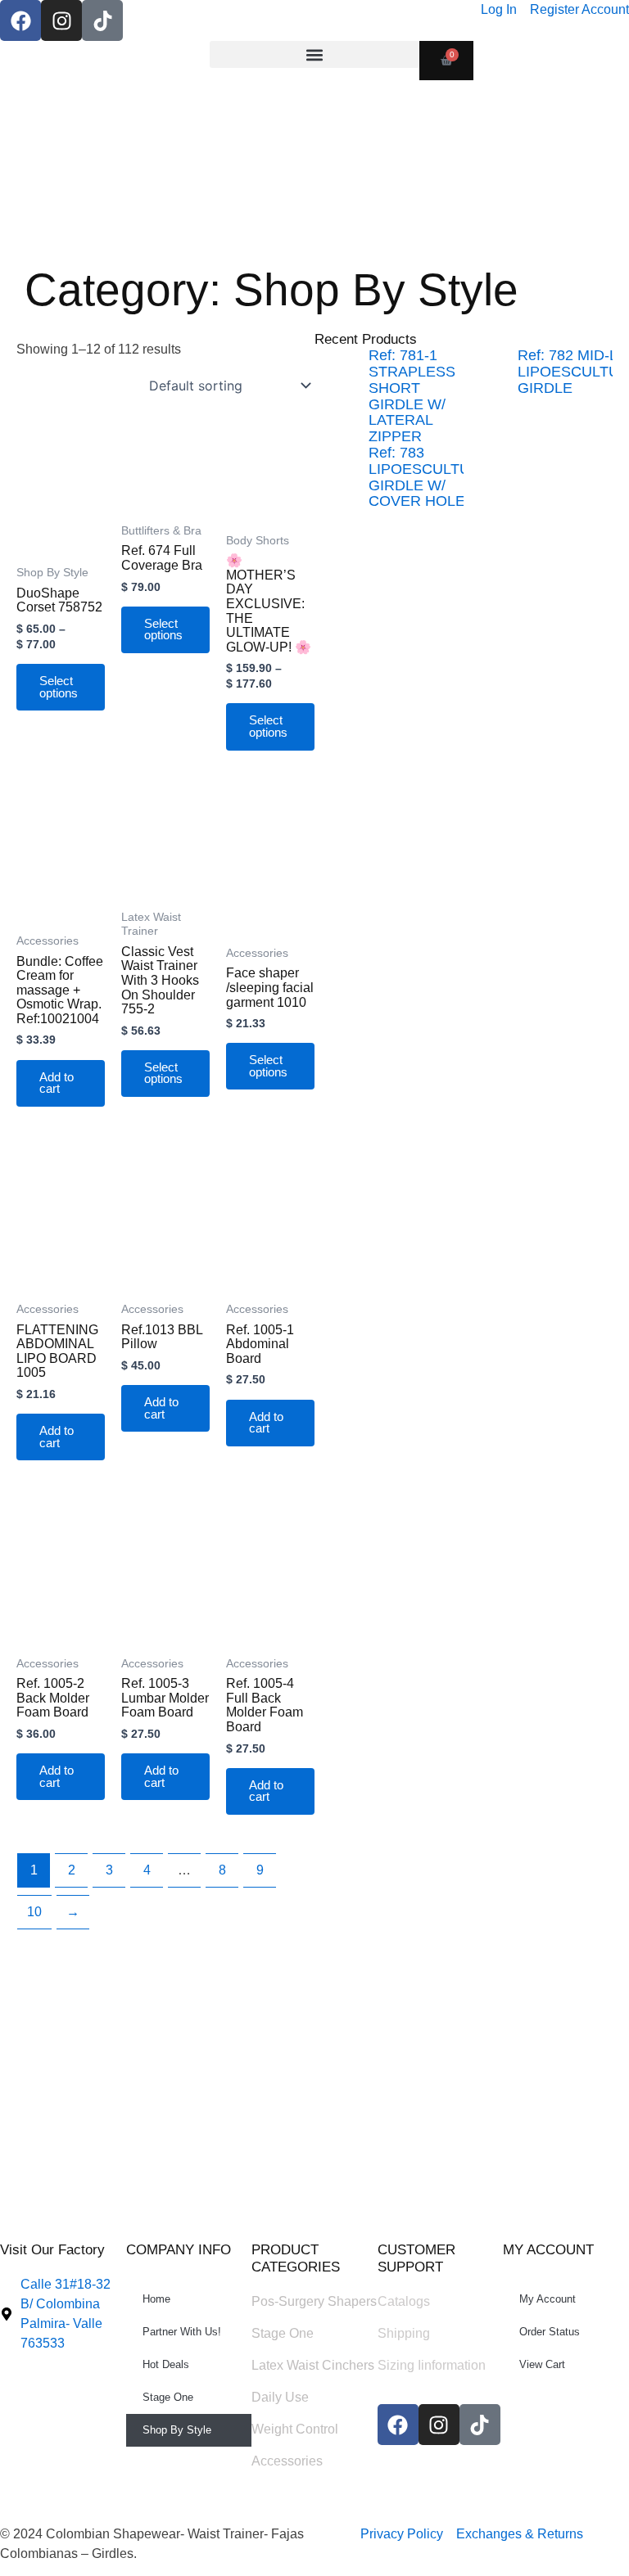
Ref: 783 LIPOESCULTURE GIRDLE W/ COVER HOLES (430, 477)
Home (156, 2299)
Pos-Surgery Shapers (314, 2301)
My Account (548, 2299)
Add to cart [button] (57, 1083)
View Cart (542, 2364)
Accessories (287, 2461)
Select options (59, 687)
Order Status (550, 2332)
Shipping (404, 2333)
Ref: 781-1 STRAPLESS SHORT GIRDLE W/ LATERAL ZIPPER (412, 396)
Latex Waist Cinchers (313, 2365)
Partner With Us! (182, 2332)
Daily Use (280, 2397)
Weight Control (295, 2429)
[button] (314, 54)
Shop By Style (177, 2430)
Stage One (168, 2397)
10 (34, 1912)
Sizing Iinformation (432, 2365)
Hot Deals (166, 2364)
